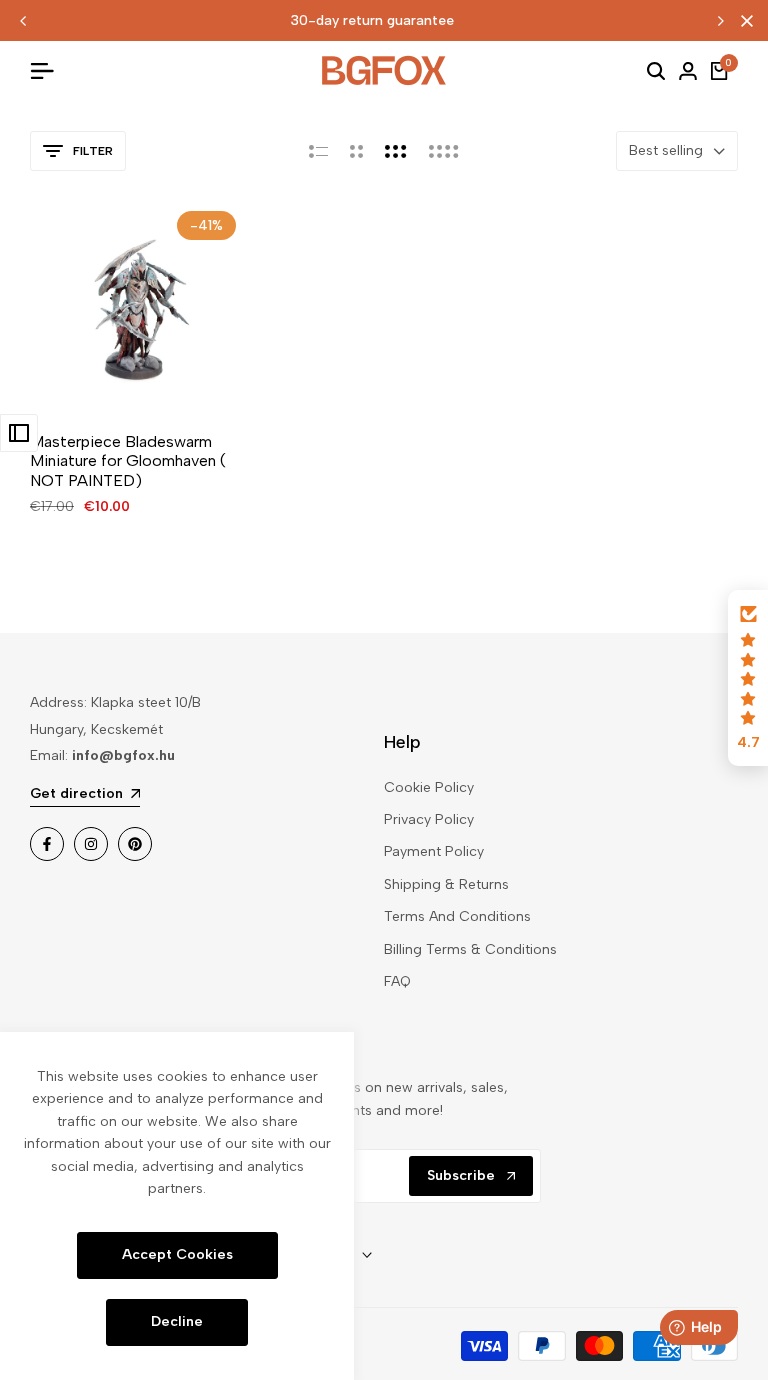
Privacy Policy (429, 819)
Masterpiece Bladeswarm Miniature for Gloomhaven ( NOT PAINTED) (128, 460)
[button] (748, 678)
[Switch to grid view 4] (444, 151)
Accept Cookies (177, 1254)
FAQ (397, 981)
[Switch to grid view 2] (356, 151)
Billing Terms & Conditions (470, 949)
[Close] (743, 21)
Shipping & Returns (446, 884)
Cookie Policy (429, 787)
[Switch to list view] (318, 151)
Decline (177, 1321)
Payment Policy (434, 851)
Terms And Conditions (457, 916)
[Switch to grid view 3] (396, 151)
